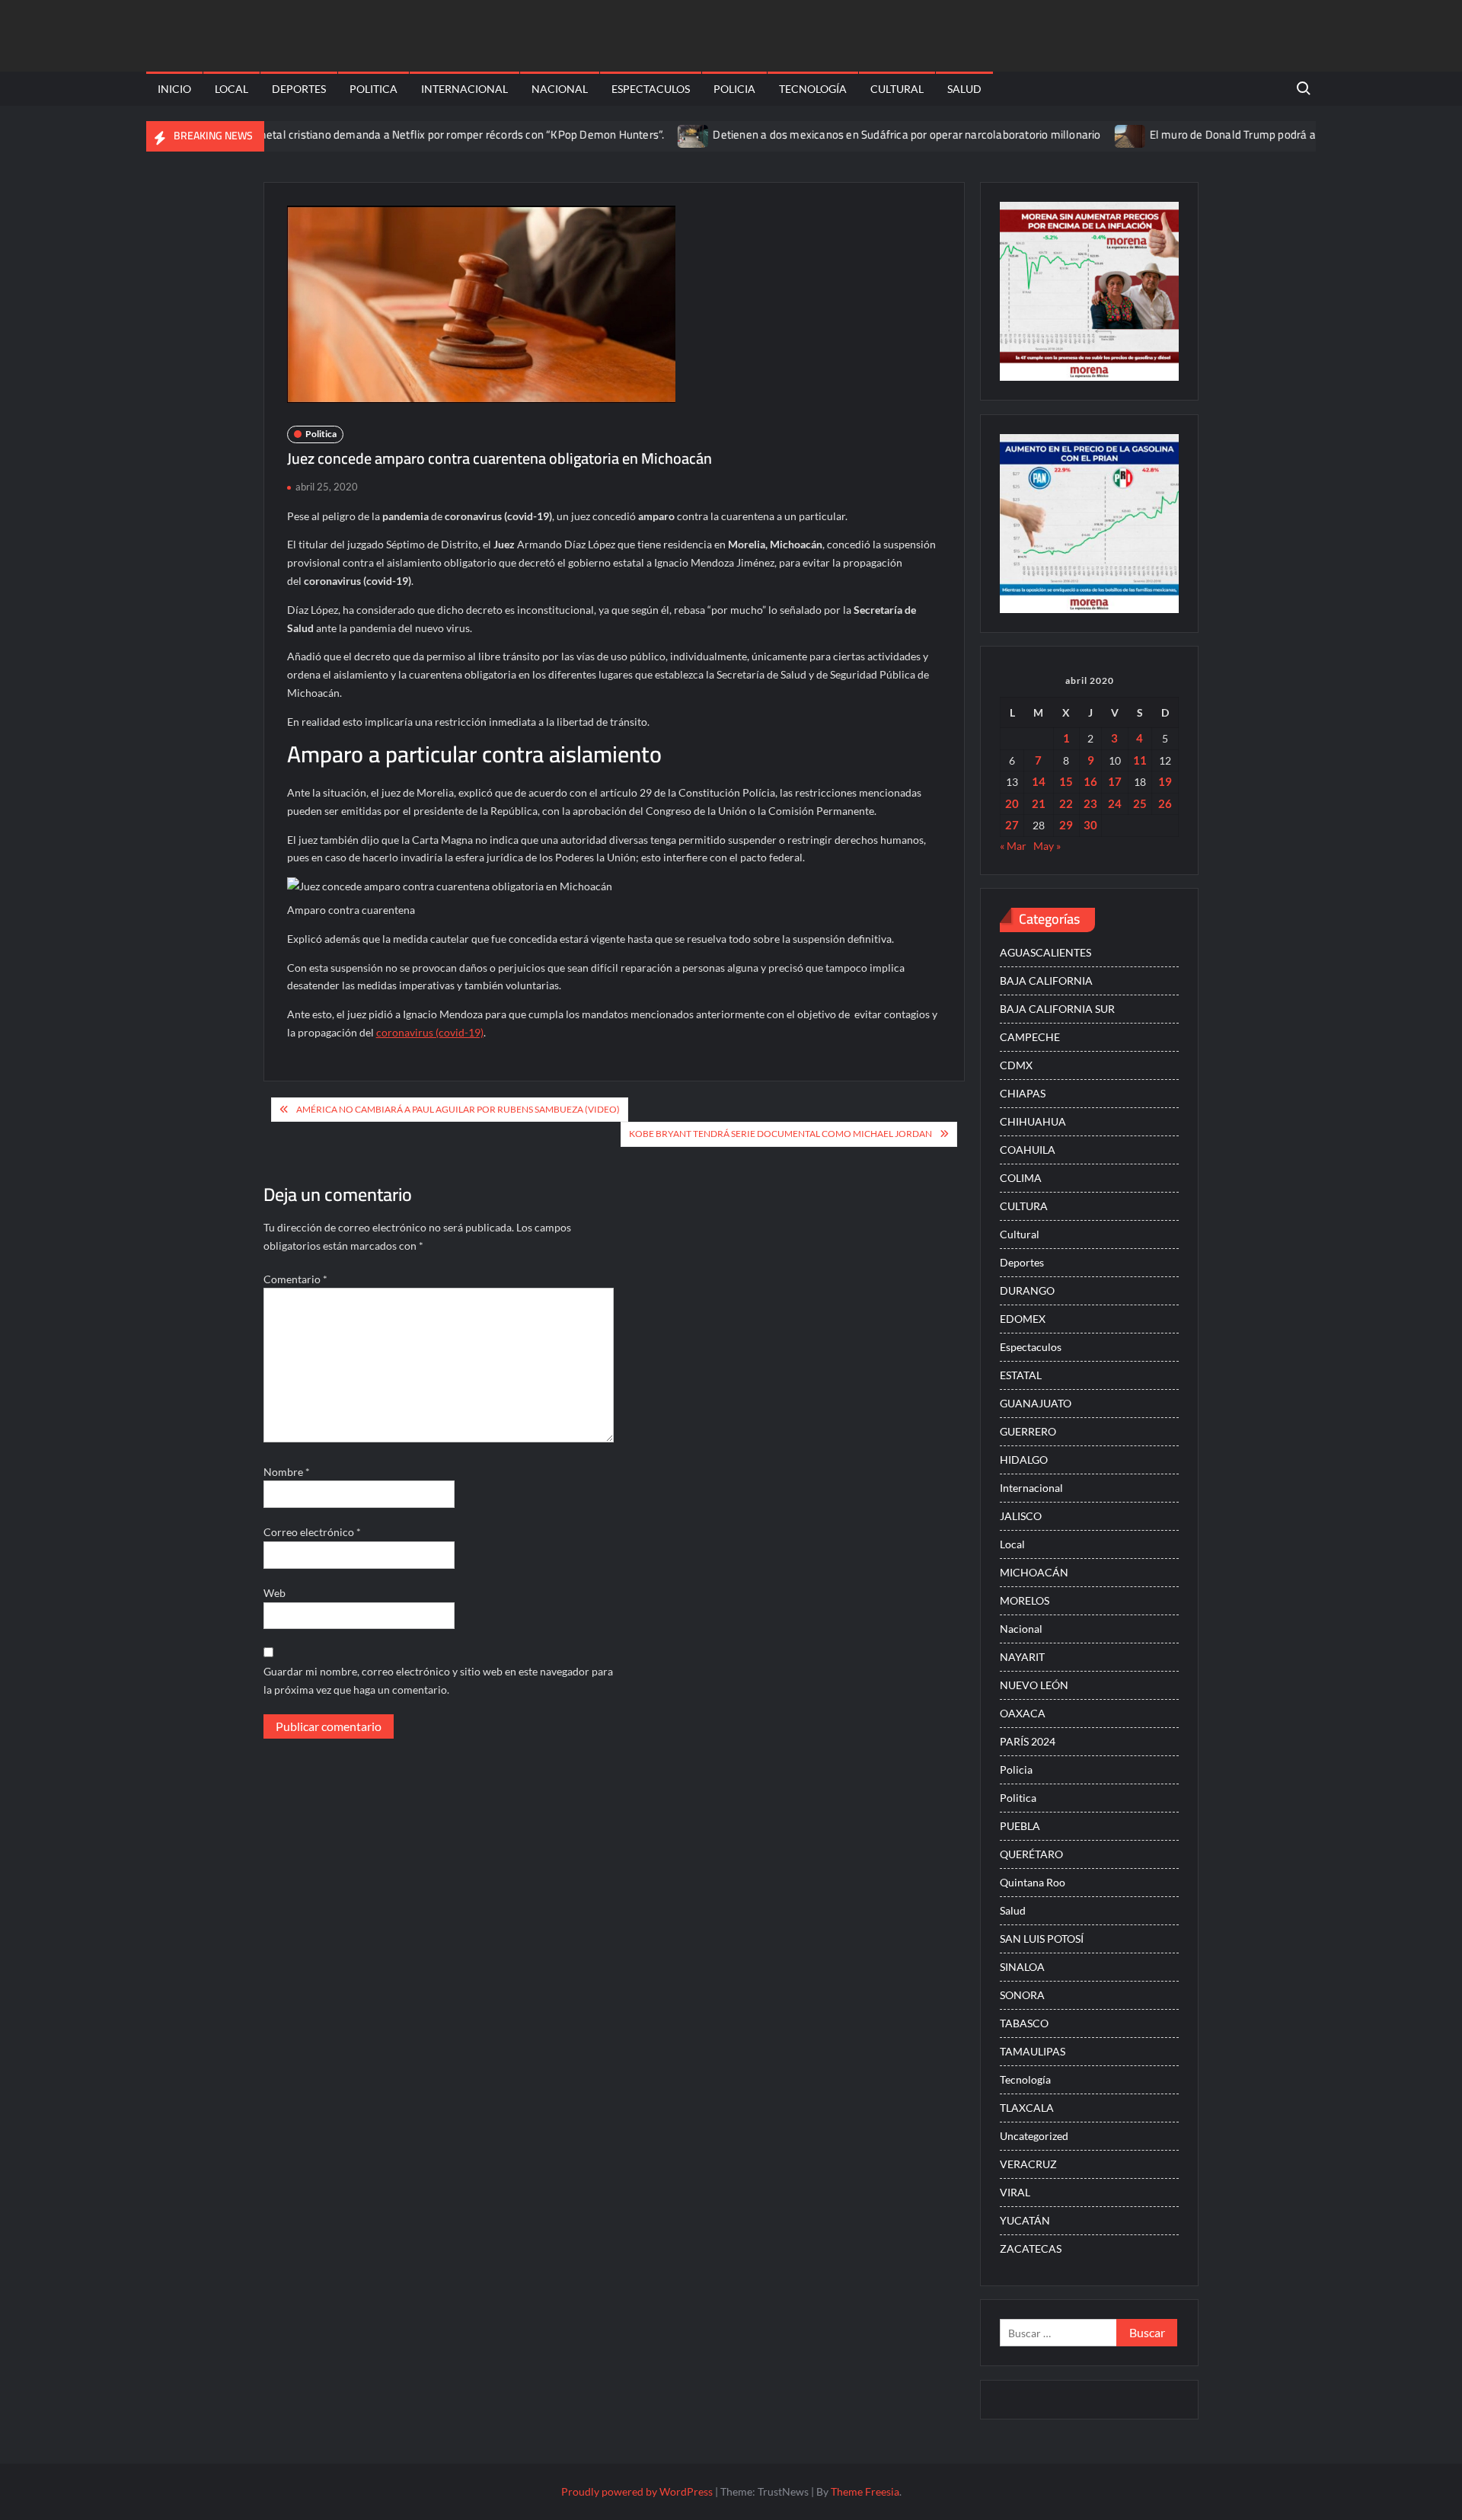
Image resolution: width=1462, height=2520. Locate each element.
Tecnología (813, 89)
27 (1012, 825)
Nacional (560, 89)
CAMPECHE (1030, 1037)
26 (1165, 803)
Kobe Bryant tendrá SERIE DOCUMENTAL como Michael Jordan (780, 1134)
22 (1066, 803)
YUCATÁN (1025, 2220)
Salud (964, 89)
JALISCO (1021, 1516)
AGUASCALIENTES (1045, 952)
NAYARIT (1022, 1657)
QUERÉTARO (1031, 1854)
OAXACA (1023, 1713)
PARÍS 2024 (1028, 1741)
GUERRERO (1028, 1431)
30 (1090, 825)
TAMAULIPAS (1033, 2051)
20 (1012, 803)
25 (1140, 803)
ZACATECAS (1031, 2249)
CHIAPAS (1023, 1093)
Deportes (299, 89)
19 (1165, 781)
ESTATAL (1021, 1375)
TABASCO (1024, 2023)
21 (1039, 803)
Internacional (464, 89)
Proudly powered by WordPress (637, 2491)
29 (1066, 825)
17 (1115, 781)
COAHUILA (1028, 1150)
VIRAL (1015, 2192)
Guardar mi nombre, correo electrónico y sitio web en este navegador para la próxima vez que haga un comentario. (438, 1680)
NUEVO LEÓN (1034, 1685)
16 (1090, 781)
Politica (373, 89)
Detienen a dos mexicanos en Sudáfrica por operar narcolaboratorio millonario (850, 134)
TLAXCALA (1027, 2108)
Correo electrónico (312, 1532)
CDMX (1016, 1065)
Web (275, 1593)
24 (1115, 803)
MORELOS (1025, 1600)
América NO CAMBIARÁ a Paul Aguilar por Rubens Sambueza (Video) (458, 1109)
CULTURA (1024, 1206)
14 (1039, 781)
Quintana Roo (1033, 1882)
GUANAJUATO (1036, 1403)
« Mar (1013, 846)
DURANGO (1027, 1290)
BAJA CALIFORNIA (1046, 981)
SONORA (1022, 1995)
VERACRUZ (1028, 2164)
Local (231, 89)
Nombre (287, 1472)
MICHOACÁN (1034, 1572)
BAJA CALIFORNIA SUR (1057, 1009)
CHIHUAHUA (1033, 1121)
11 (1140, 760)
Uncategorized (1034, 2136)
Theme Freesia (865, 2491)
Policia (734, 89)
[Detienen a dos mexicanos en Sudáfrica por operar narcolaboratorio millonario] (638, 134)
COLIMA (1021, 1178)
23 (1090, 803)
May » (1047, 846)
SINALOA (1022, 1967)
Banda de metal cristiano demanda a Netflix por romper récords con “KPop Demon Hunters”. (378, 134)
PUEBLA (1020, 1826)
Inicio (174, 89)
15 (1066, 781)
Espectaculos (651, 89)
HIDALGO (1024, 1460)
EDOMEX (1023, 1319)
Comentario (295, 1279)
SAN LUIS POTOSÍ (1042, 1939)
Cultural (897, 89)
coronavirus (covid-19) (430, 1032)
